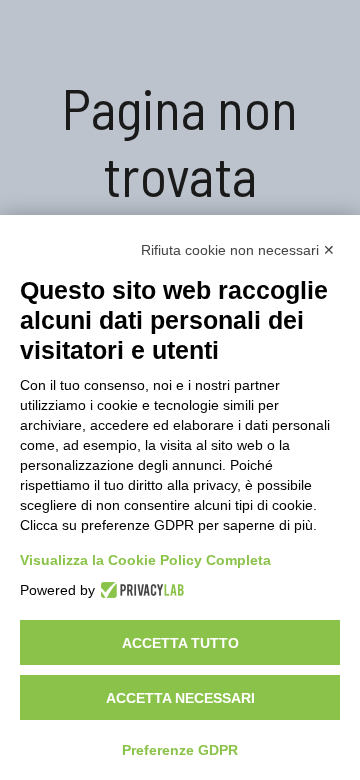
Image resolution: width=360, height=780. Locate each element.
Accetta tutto (180, 643)
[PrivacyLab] (139, 590)
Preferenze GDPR (180, 750)
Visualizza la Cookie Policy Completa (145, 560)
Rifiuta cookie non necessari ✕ (238, 250)
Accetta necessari (180, 698)
